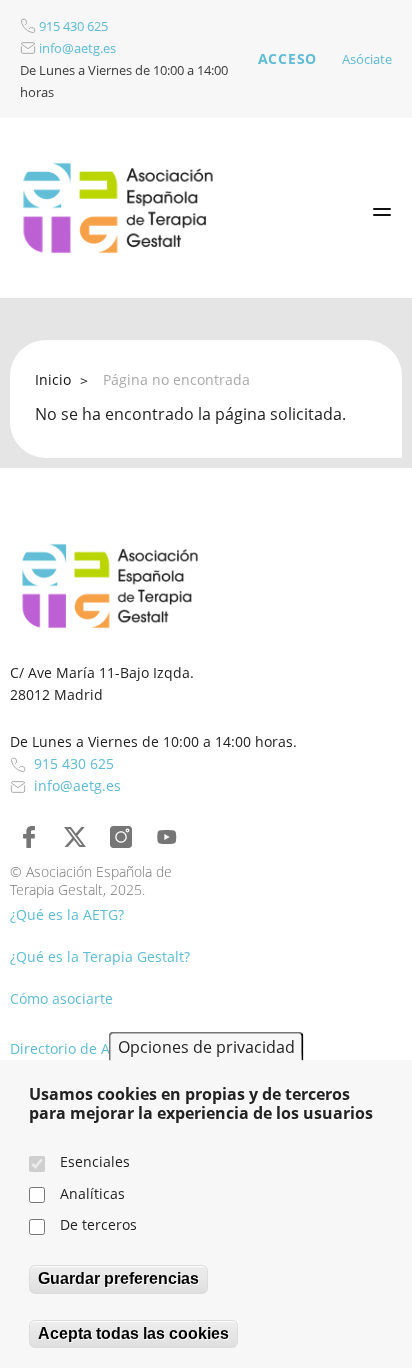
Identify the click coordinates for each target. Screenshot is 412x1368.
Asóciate (367, 59)
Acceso (287, 58)
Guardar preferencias (118, 1278)
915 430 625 (72, 26)
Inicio (53, 379)
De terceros (98, 1224)
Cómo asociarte (61, 998)
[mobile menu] (382, 212)
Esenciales (95, 1161)
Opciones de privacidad (206, 1047)
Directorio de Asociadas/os (99, 1048)
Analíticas (92, 1193)
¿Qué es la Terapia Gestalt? (100, 956)
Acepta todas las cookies (133, 1333)
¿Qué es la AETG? (67, 914)
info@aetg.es (76, 48)
